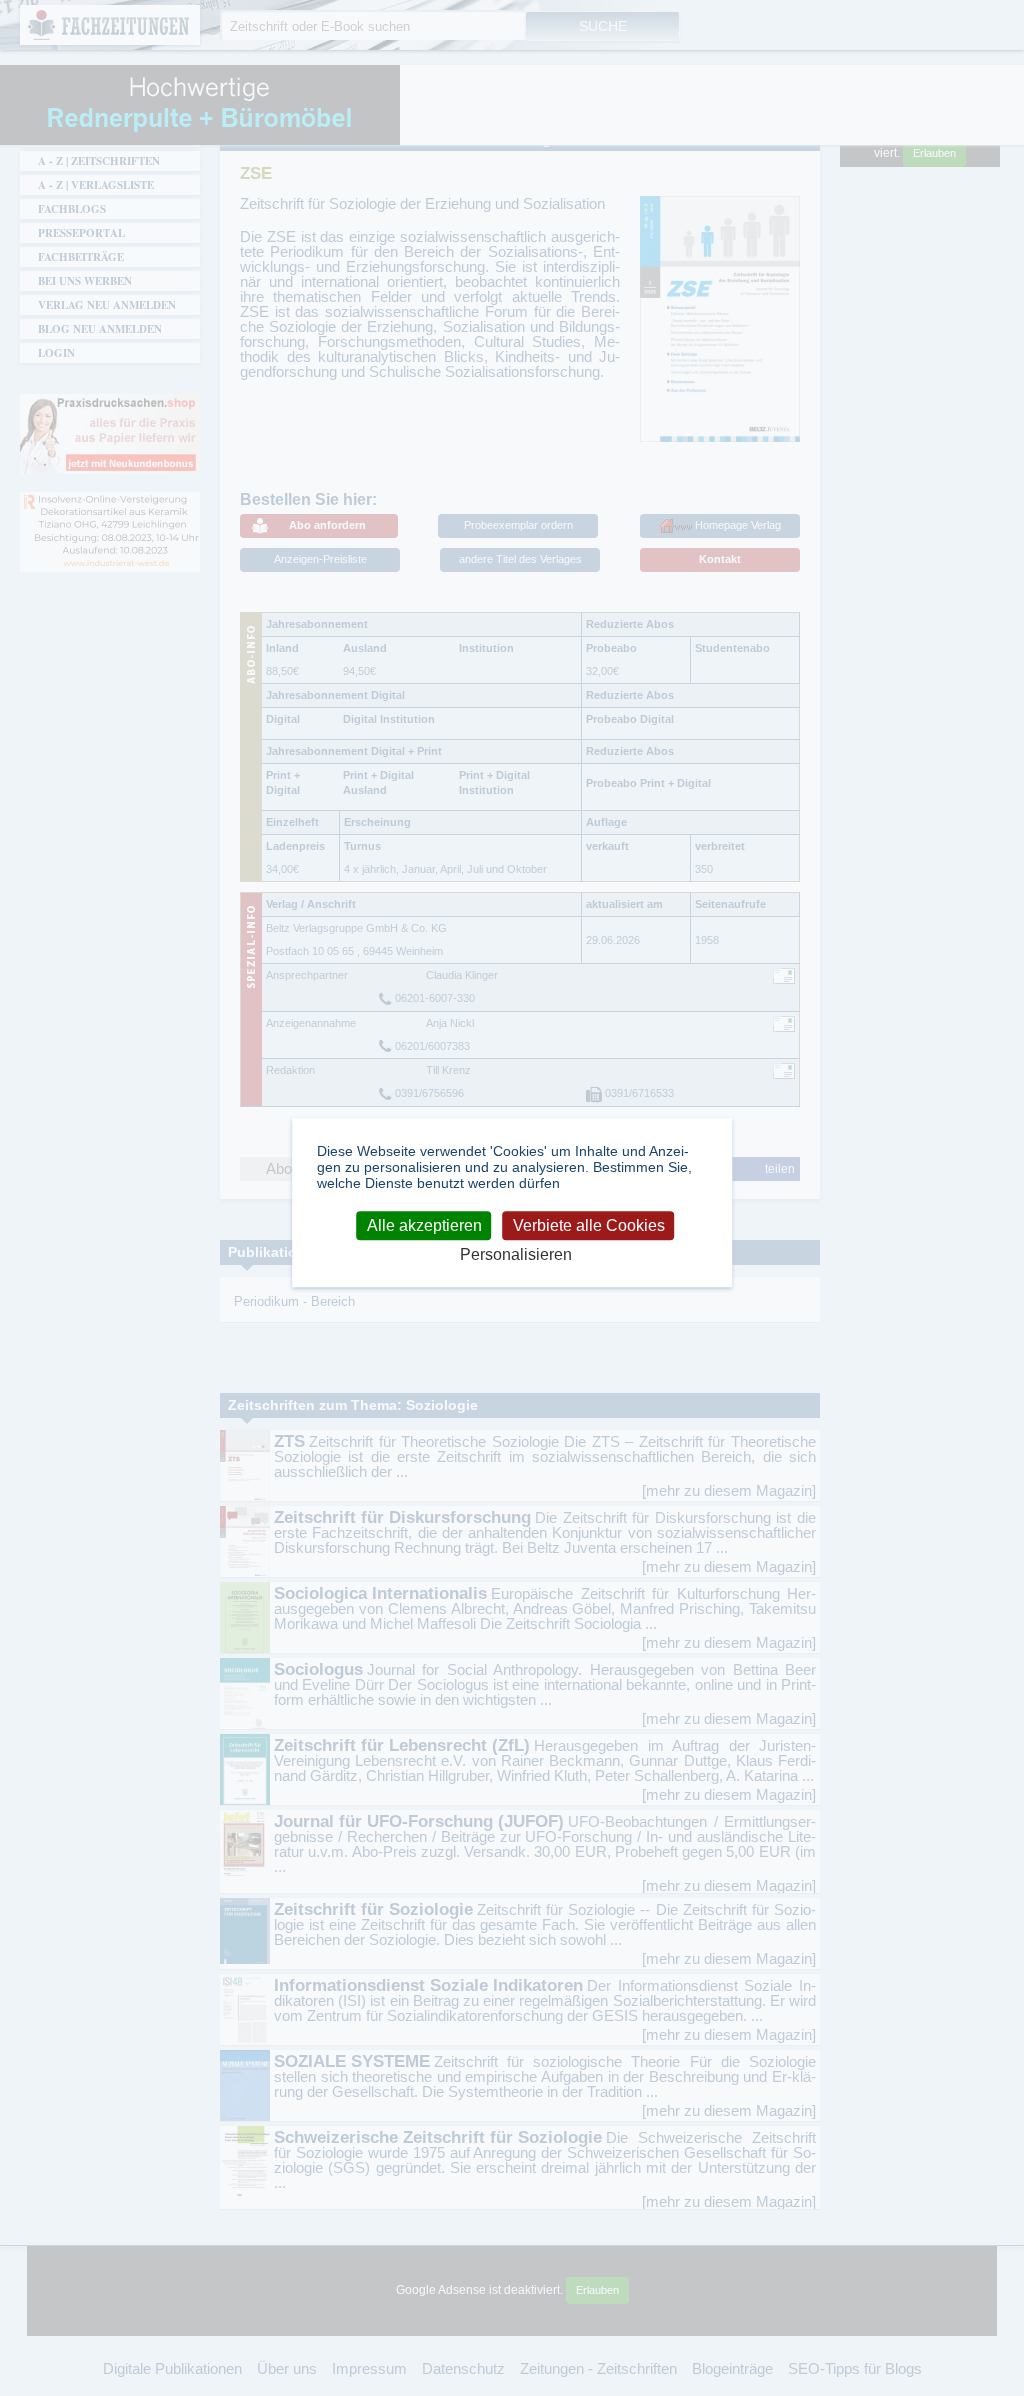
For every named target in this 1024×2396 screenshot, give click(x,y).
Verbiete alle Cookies (589, 1225)
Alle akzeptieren (424, 1225)
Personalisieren (516, 1255)
